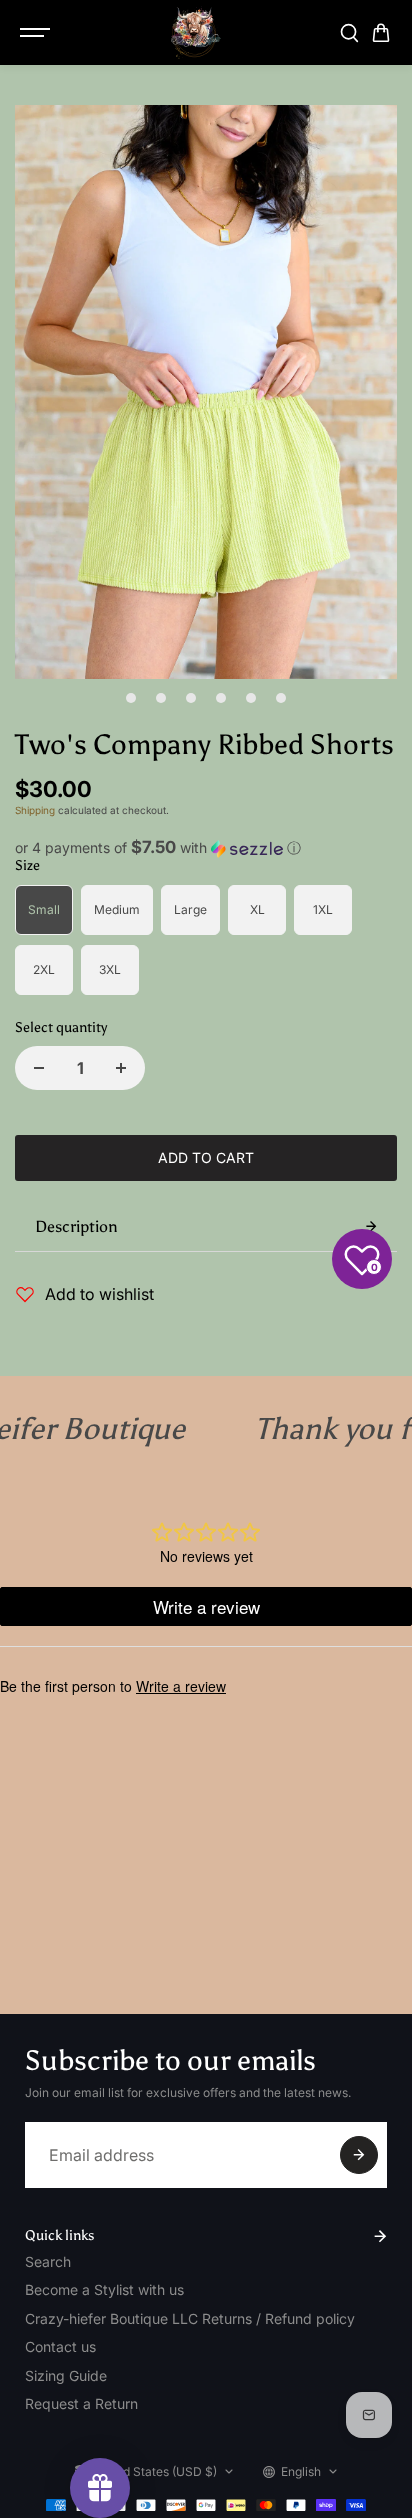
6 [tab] (281, 698)
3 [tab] (191, 698)
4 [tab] (221, 698)
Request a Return (81, 2403)
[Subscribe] (359, 2155)
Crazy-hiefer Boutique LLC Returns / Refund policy (190, 2318)
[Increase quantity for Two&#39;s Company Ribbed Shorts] (121, 1068)
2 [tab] (161, 698)
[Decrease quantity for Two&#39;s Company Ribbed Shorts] (39, 1068)
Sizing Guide (66, 2375)
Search (48, 2261)
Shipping (35, 810)
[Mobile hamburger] (37, 33)
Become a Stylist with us (104, 2289)
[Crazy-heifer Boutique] (196, 32)
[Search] (349, 33)
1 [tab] (131, 698)
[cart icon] (381, 33)
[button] (206, 848)
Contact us (60, 2346)
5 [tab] (251, 698)
